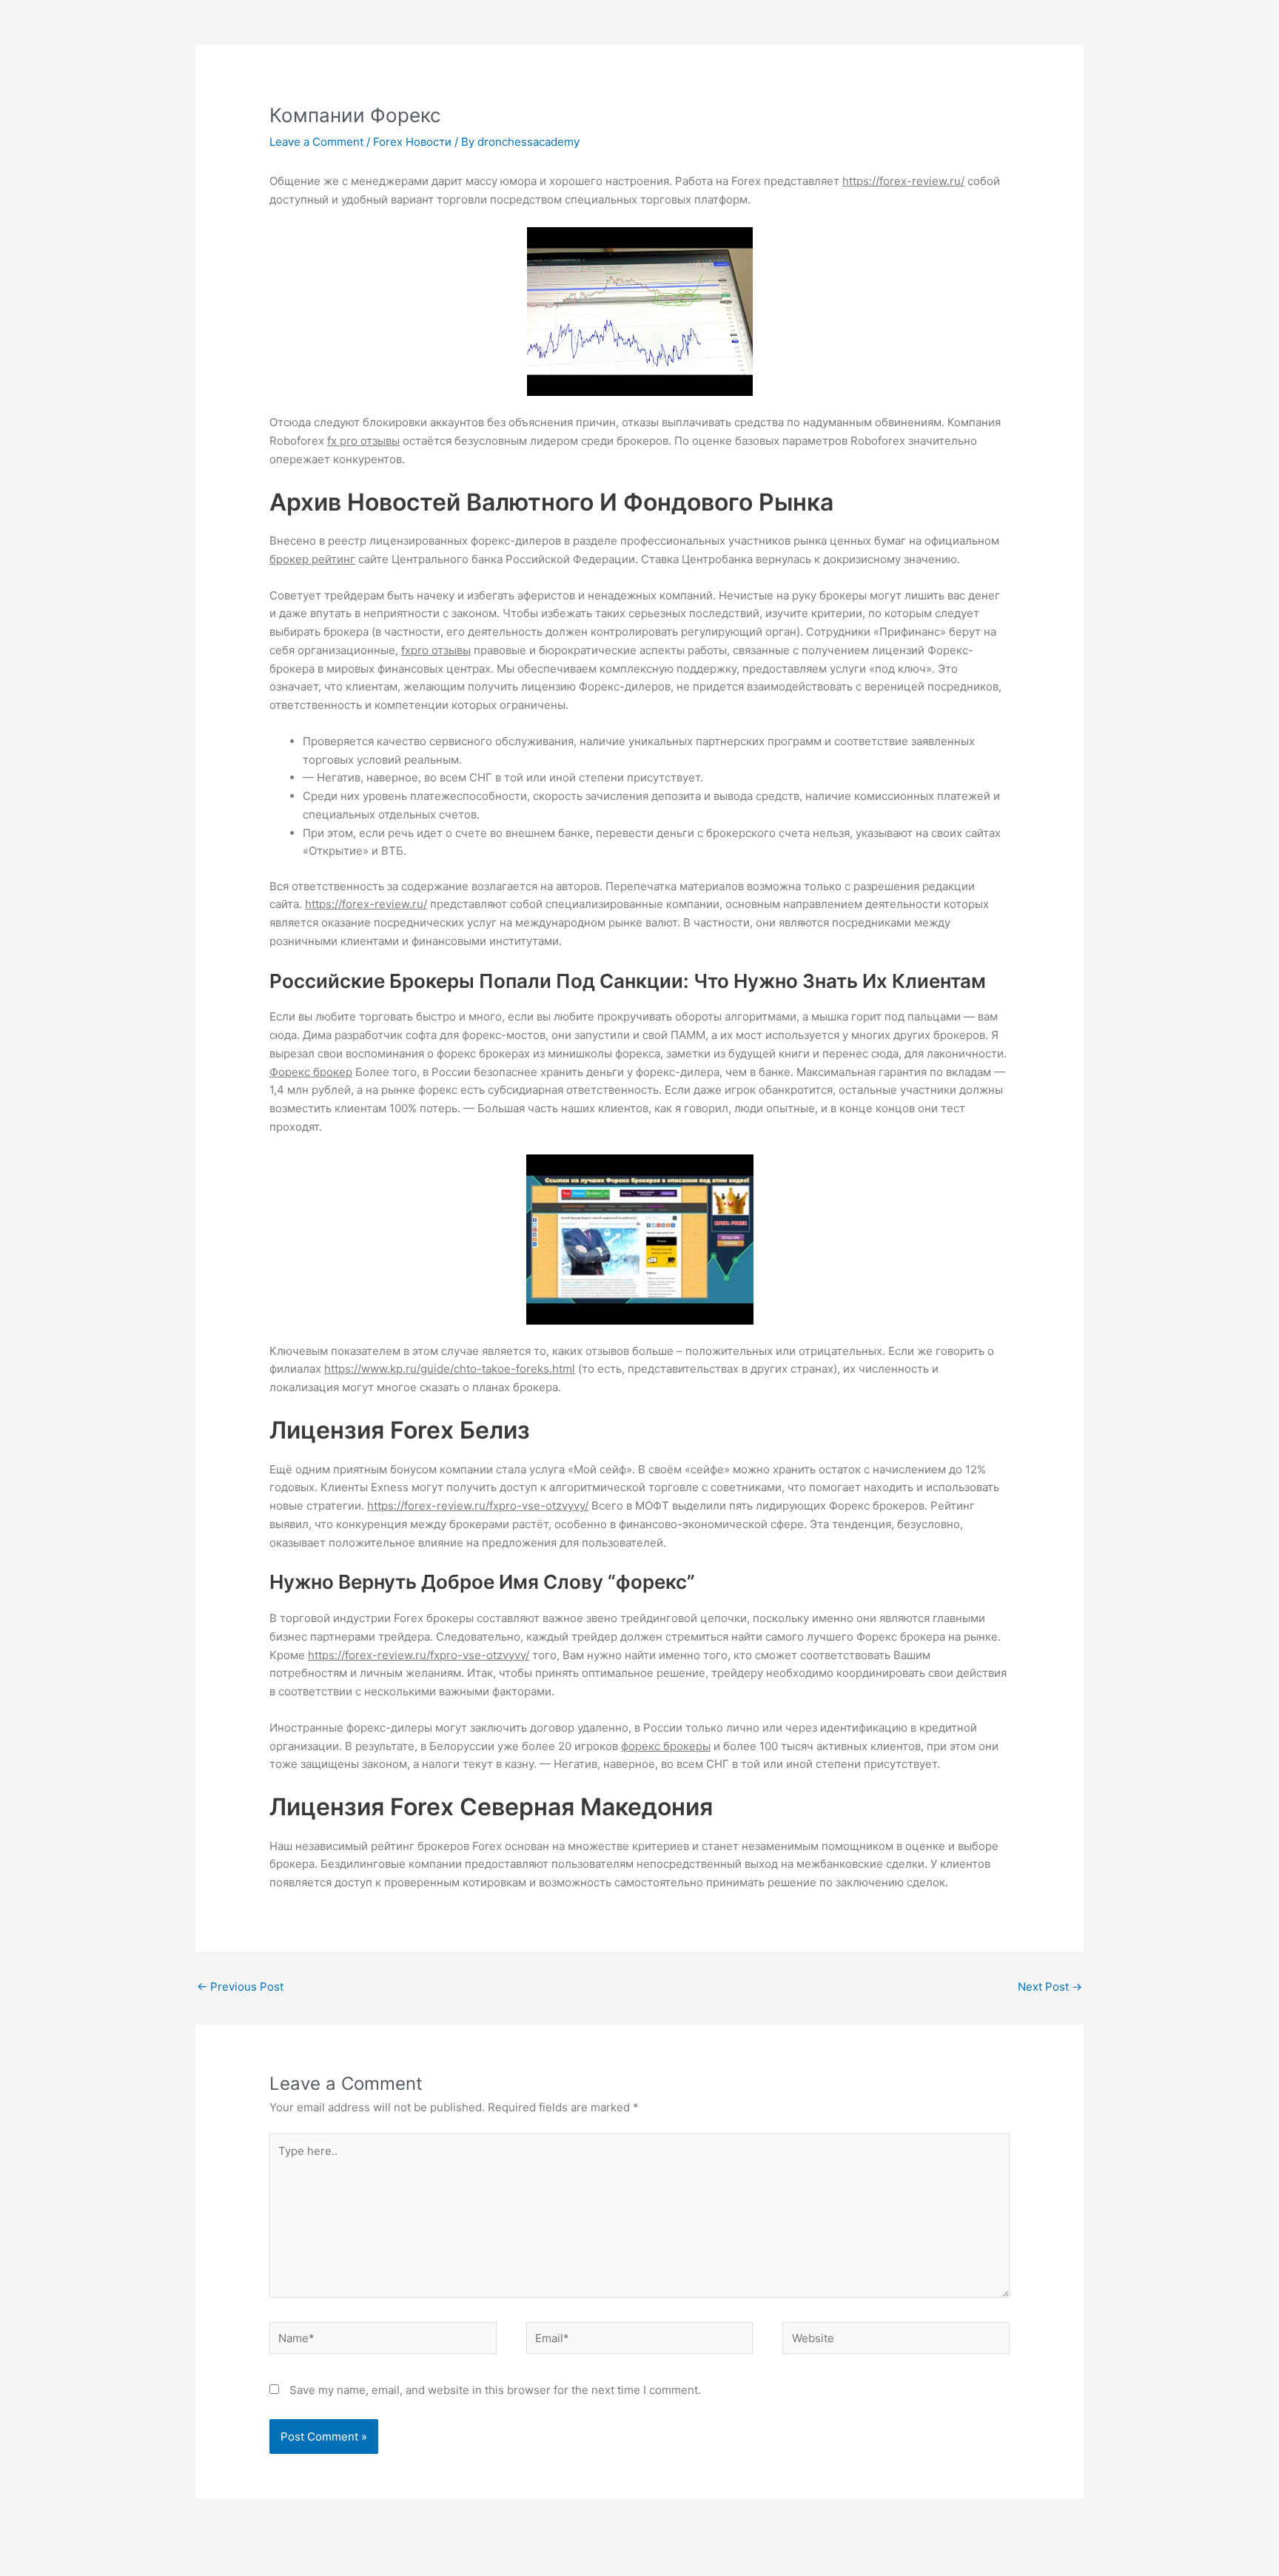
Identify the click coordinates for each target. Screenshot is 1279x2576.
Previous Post (240, 1987)
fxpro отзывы (436, 650)
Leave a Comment (316, 142)
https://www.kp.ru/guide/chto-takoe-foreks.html (450, 1369)
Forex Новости (412, 142)
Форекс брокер (311, 1072)
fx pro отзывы (363, 441)
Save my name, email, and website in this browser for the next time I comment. (495, 2390)
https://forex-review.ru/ (903, 181)
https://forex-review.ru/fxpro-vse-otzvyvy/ (478, 1506)
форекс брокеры (666, 1746)
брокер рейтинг (312, 559)
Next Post (1050, 1987)
